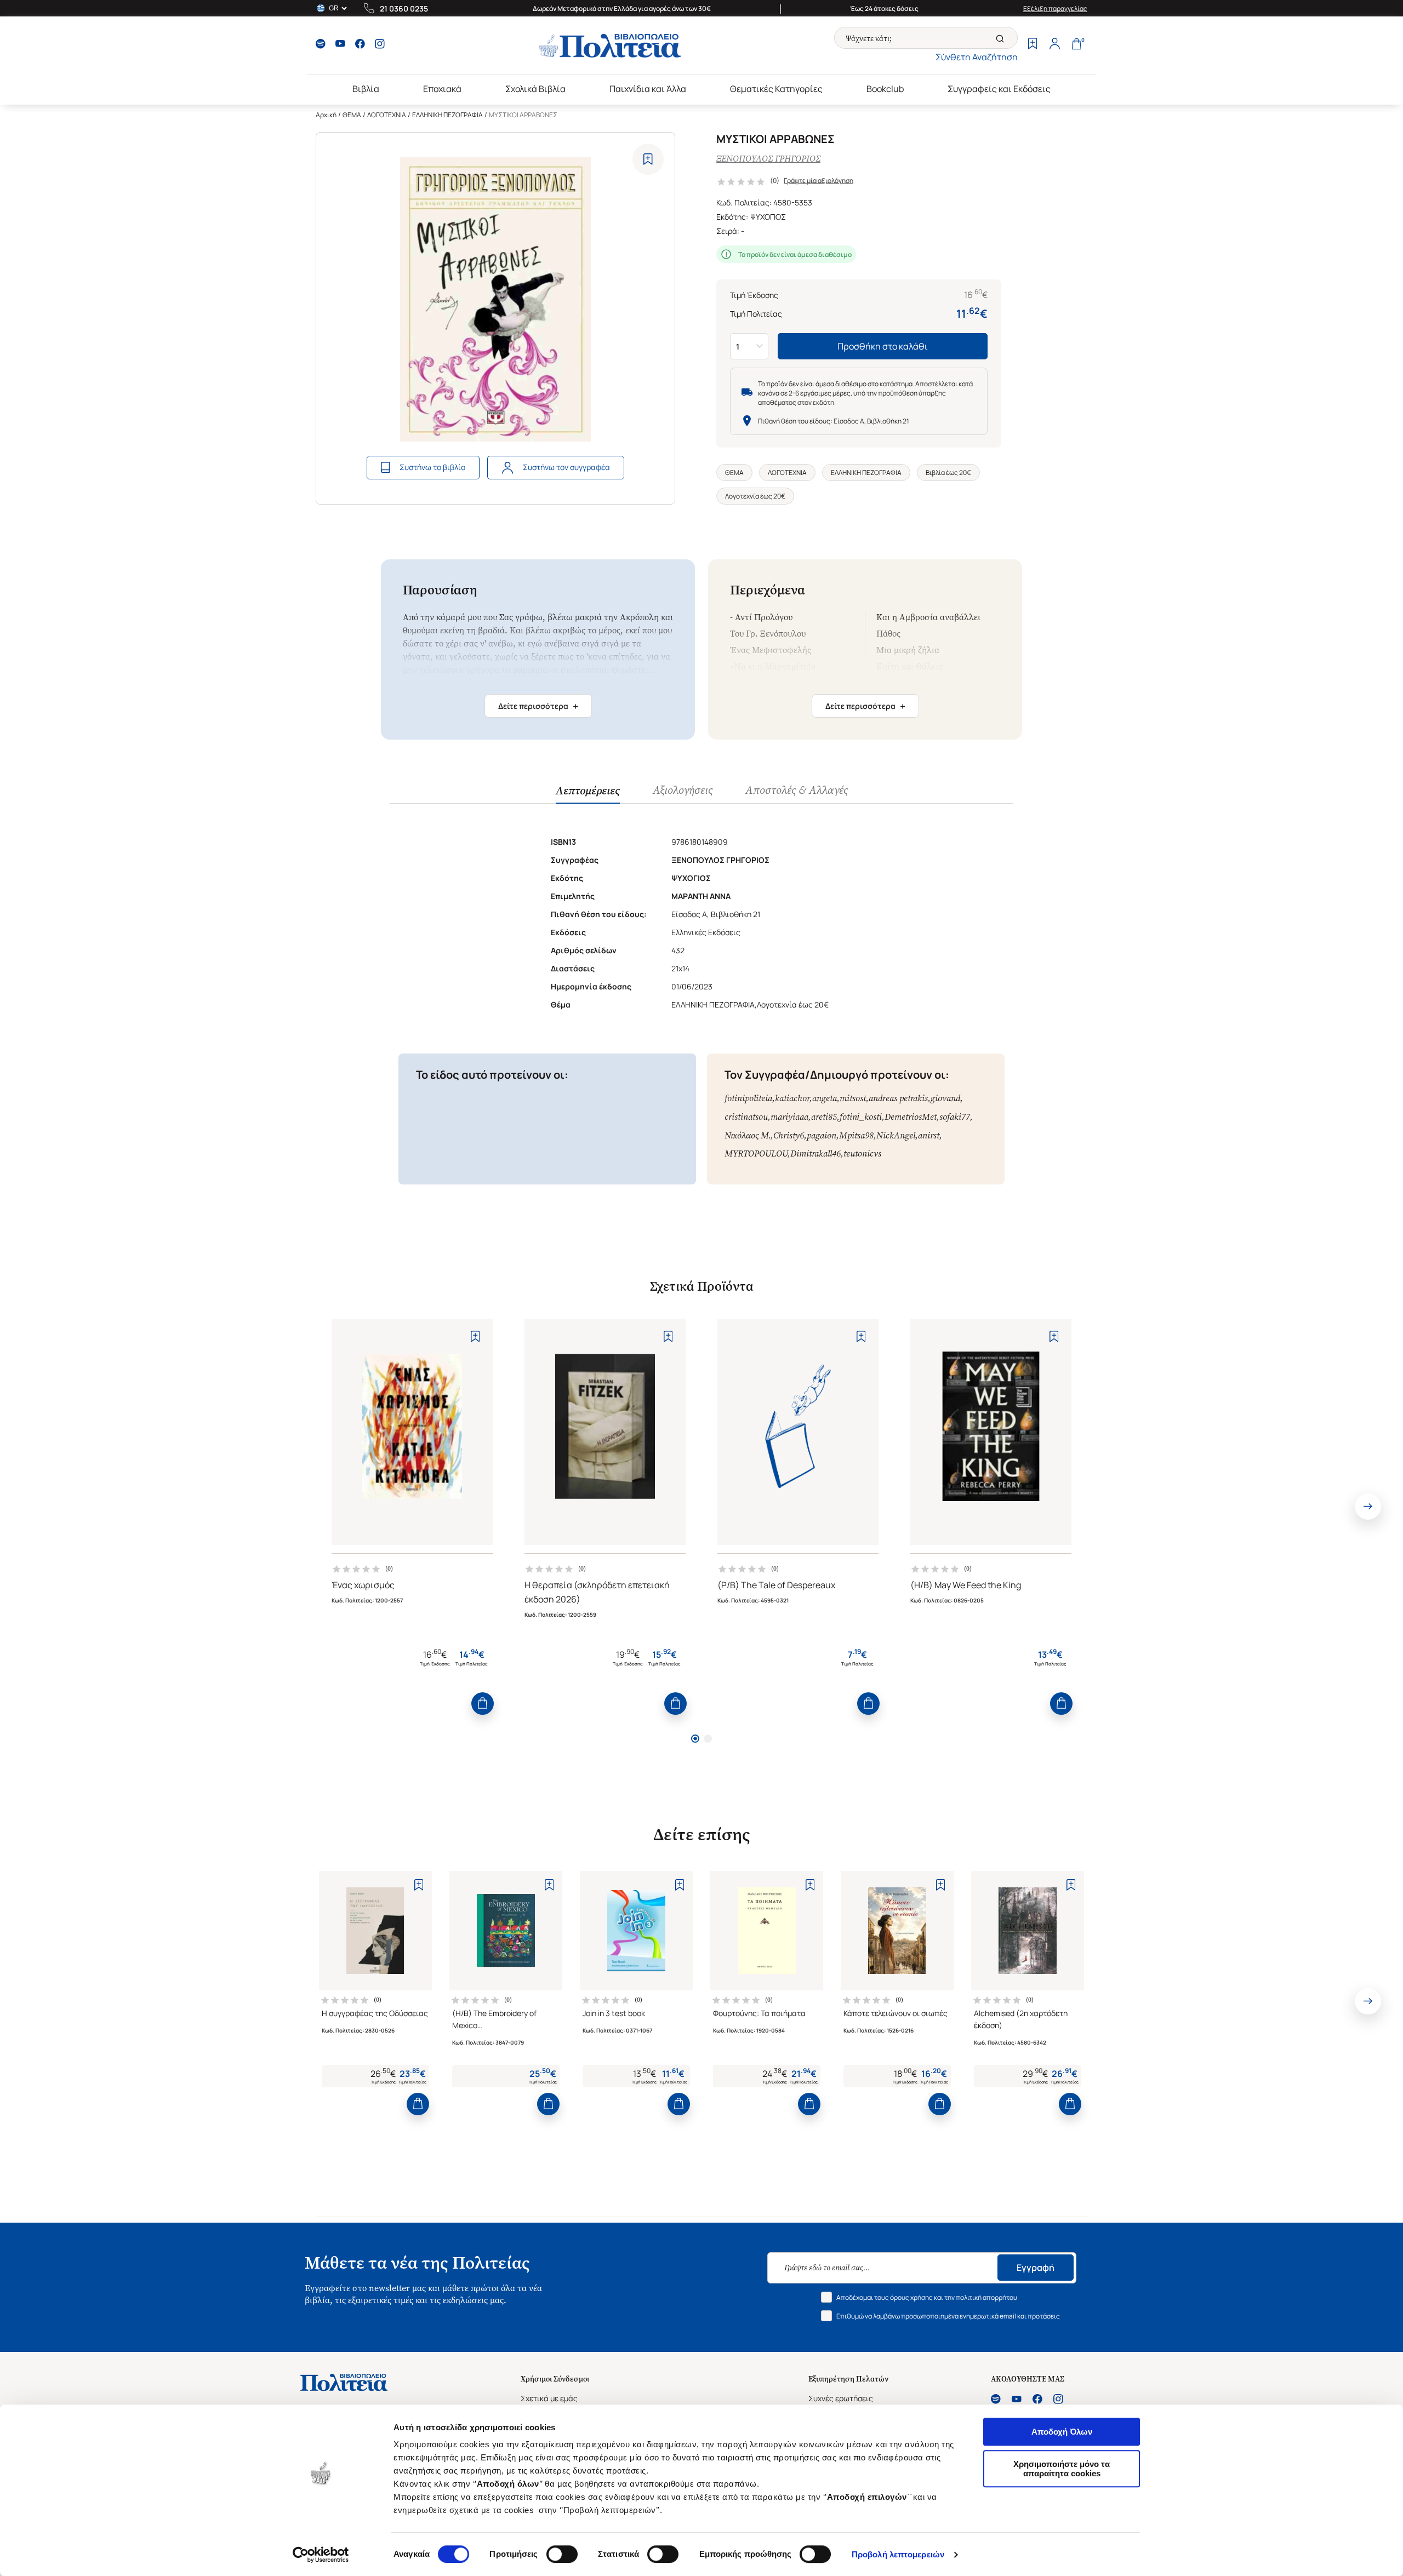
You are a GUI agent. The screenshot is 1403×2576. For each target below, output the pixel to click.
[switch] (562, 2554)
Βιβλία (366, 89)
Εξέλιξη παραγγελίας (1055, 8)
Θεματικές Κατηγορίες (776, 89)
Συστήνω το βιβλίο (432, 467)
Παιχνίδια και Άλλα (648, 89)
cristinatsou (746, 1117)
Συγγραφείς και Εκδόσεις (999, 89)
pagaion (822, 1135)
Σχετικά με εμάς (549, 2398)
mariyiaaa (789, 1117)
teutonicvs (862, 1154)
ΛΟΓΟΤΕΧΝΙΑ (387, 115)
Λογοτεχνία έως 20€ (755, 496)
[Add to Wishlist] (648, 159)
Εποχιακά (442, 89)
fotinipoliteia (748, 1098)
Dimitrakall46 (815, 1154)
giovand (945, 1098)
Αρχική (326, 115)
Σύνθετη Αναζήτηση (977, 57)
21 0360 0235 (404, 8)
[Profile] (1054, 45)
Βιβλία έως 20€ (948, 473)
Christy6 (789, 1135)
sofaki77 (955, 1117)
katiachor (792, 1098)
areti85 (824, 1117)
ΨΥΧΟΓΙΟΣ (768, 217)
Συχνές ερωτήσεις (841, 2398)
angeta (825, 1098)
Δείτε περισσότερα (538, 706)
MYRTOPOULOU (756, 1154)
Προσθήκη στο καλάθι (883, 346)
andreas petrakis (898, 1098)
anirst (929, 1135)
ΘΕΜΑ (352, 115)
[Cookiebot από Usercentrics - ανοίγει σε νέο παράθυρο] (321, 2555)
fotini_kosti (861, 1117)
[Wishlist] (1033, 45)
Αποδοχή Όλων (1062, 2432)
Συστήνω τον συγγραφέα (566, 467)
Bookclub (885, 89)
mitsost (853, 1098)
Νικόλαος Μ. (748, 1135)
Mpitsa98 (856, 1135)
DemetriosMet (911, 1117)
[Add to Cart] (483, 1704)
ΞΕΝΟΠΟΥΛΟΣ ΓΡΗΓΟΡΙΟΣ (768, 159)
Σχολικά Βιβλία (535, 89)
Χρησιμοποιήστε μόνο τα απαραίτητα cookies (1062, 2469)
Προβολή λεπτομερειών (898, 2554)
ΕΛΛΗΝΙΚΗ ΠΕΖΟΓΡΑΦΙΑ (447, 115)
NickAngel (896, 1135)
